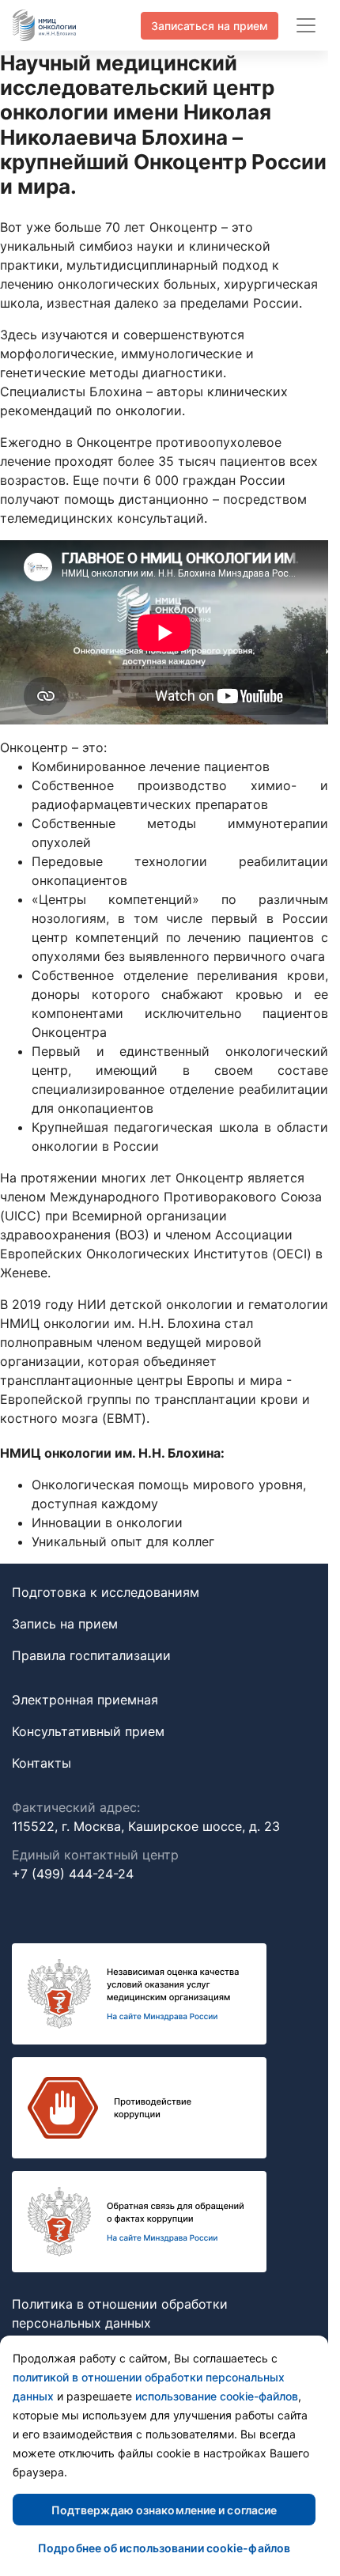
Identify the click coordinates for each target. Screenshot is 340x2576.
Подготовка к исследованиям (106, 1592)
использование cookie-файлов (217, 2396)
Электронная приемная (85, 1700)
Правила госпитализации (91, 1655)
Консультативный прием (88, 1731)
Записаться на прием (210, 26)
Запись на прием (65, 1624)
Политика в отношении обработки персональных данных (120, 2313)
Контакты (42, 1763)
